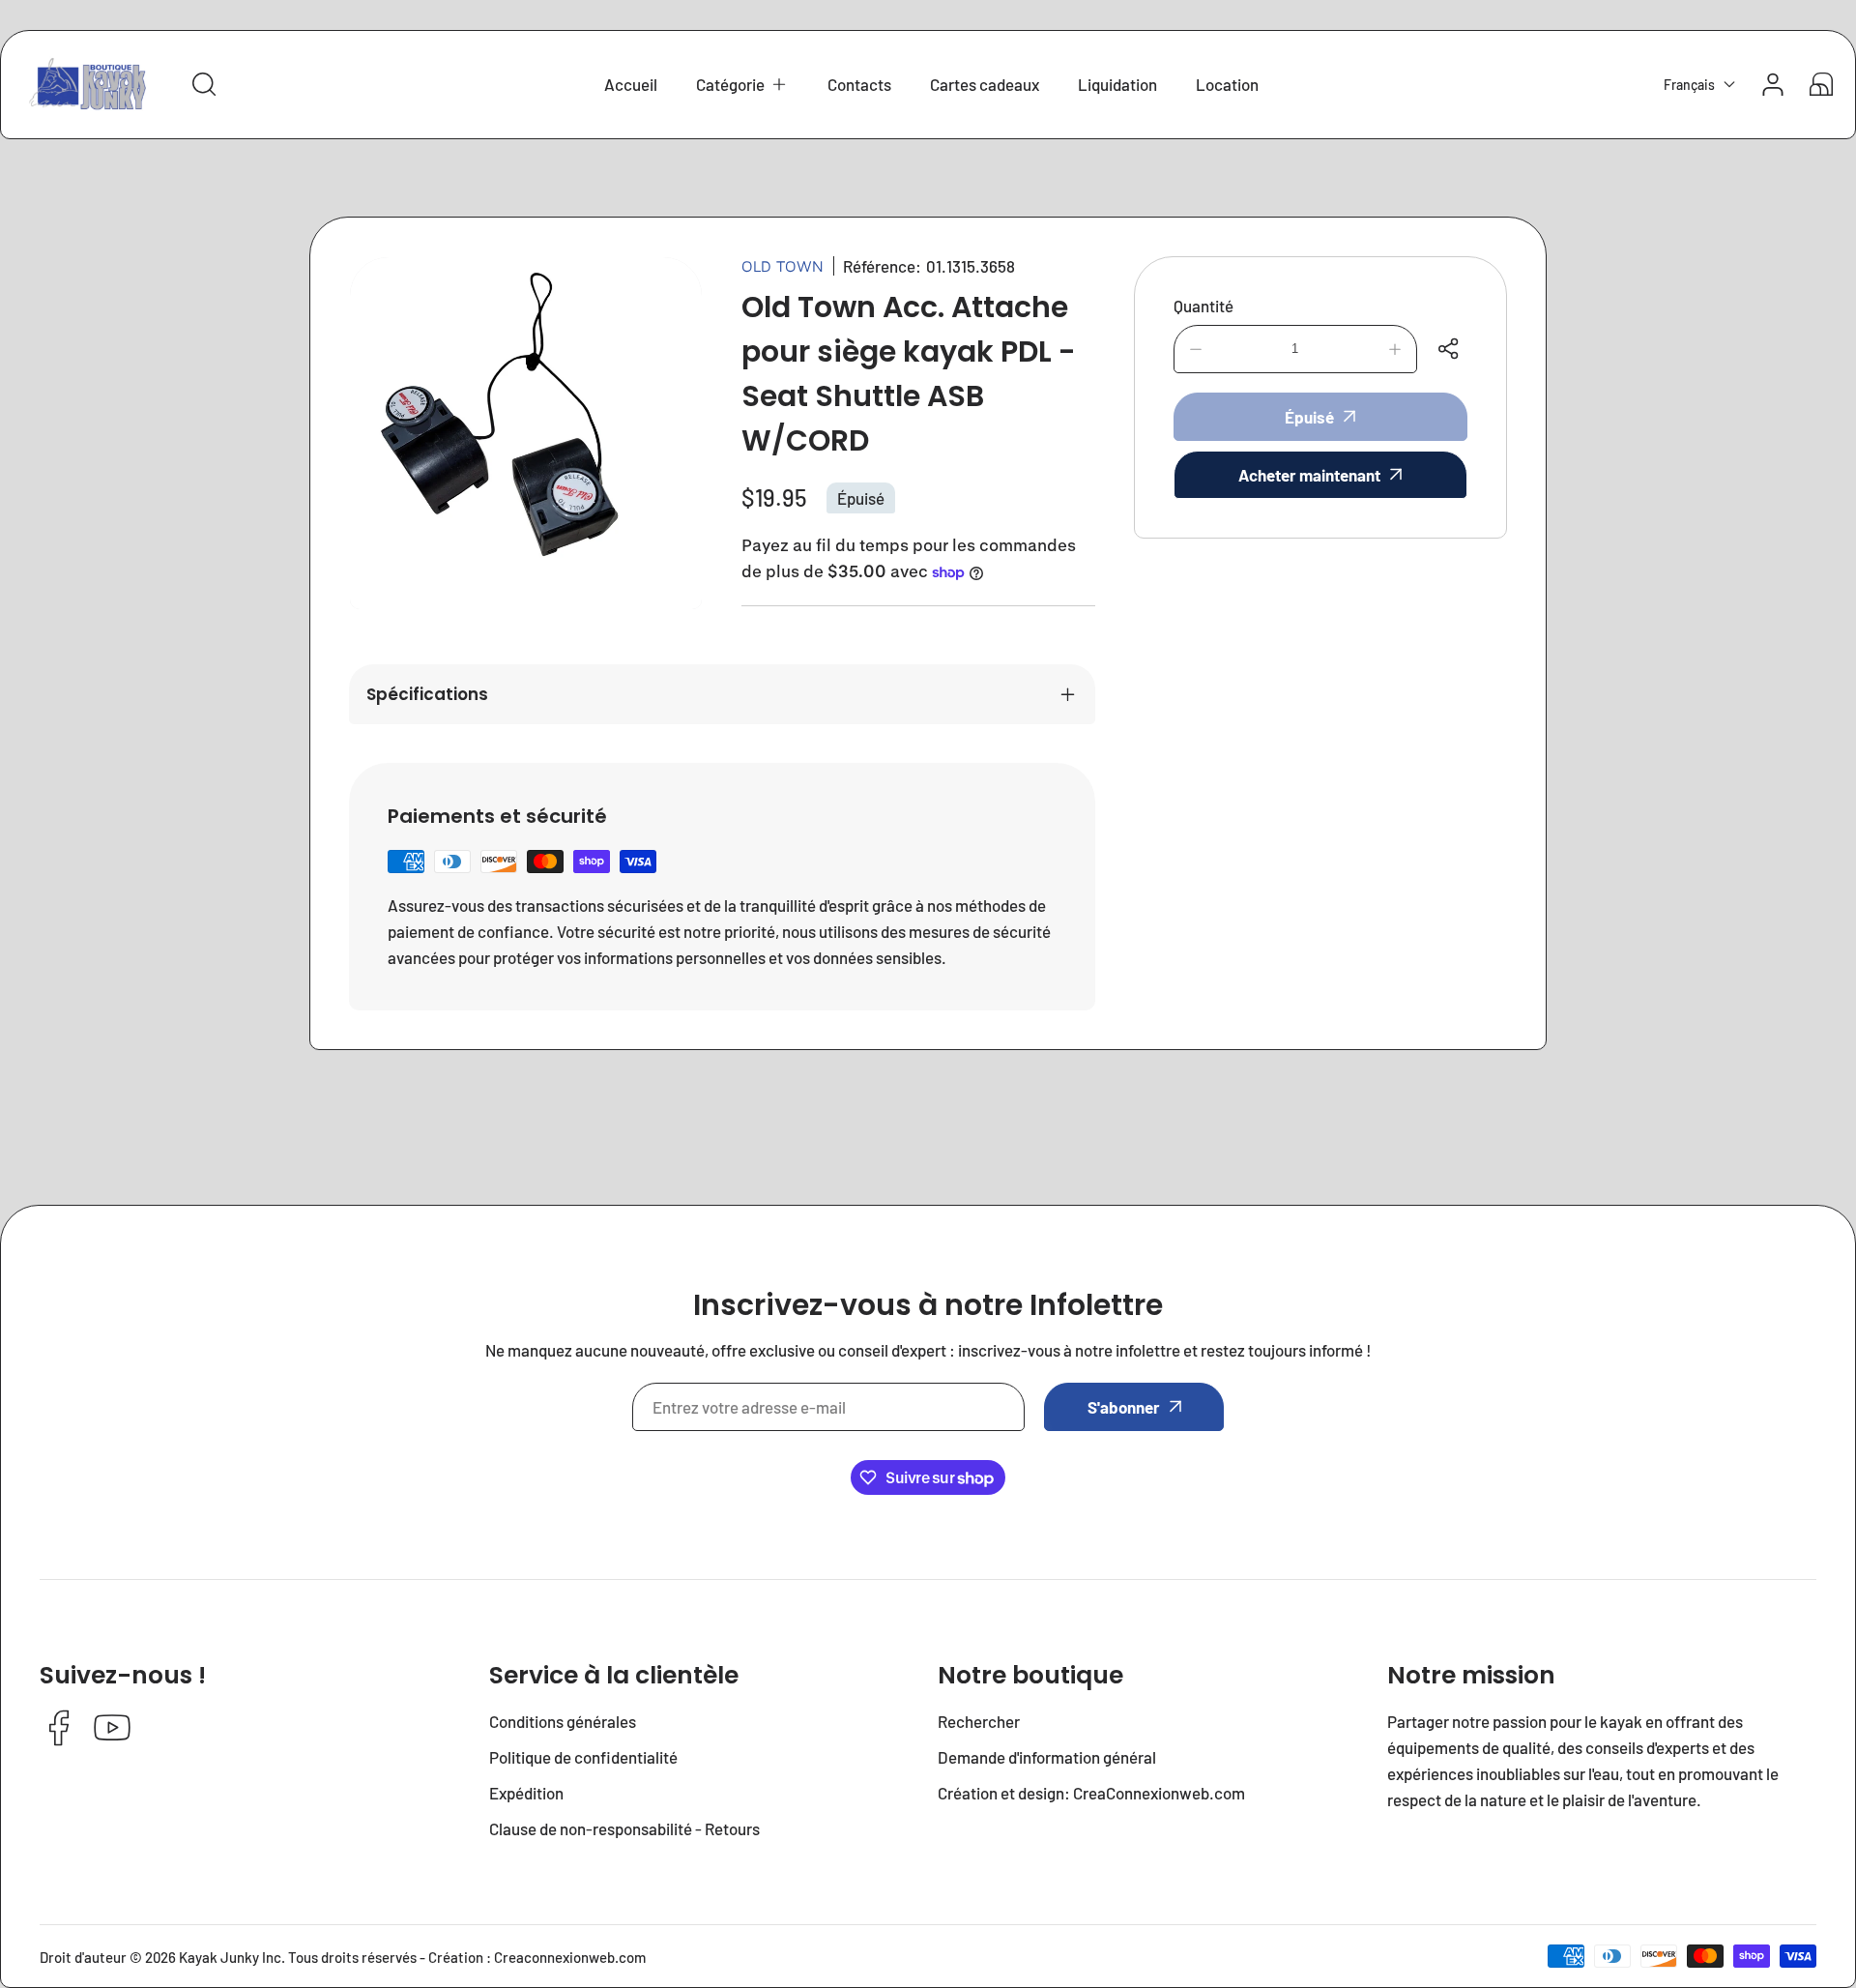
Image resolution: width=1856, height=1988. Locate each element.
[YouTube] (112, 1729)
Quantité (1203, 306)
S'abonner (1124, 1407)
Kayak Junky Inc (230, 1957)
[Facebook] (59, 1729)
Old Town (783, 266)
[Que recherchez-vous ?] (204, 84)
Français (1689, 85)
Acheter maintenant (1309, 475)
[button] (742, 85)
